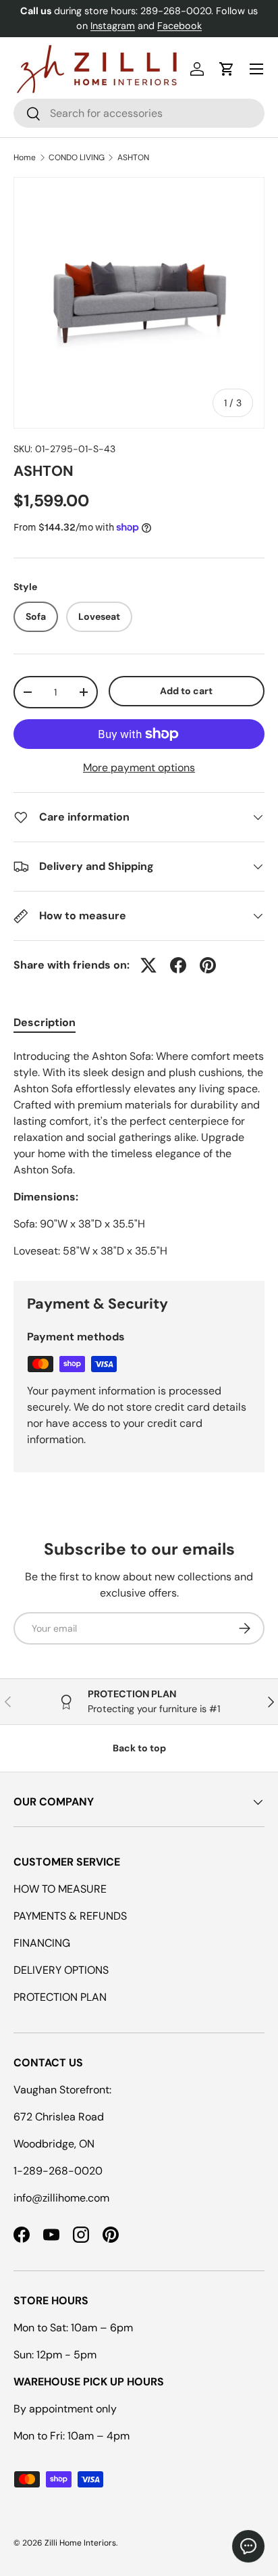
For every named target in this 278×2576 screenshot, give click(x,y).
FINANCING (42, 1943)
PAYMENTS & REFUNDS (70, 1916)
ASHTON (133, 157)
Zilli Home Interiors (80, 2543)
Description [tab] (45, 1022)
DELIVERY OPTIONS (61, 1970)
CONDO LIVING (77, 157)
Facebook (179, 26)
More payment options (139, 768)
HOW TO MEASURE (60, 1889)
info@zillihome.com (61, 2198)
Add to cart (186, 691)
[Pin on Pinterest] (208, 965)
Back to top (139, 1748)
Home (25, 157)
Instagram (113, 26)
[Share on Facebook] (178, 965)
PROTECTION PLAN (60, 1997)
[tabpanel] (139, 1154)
